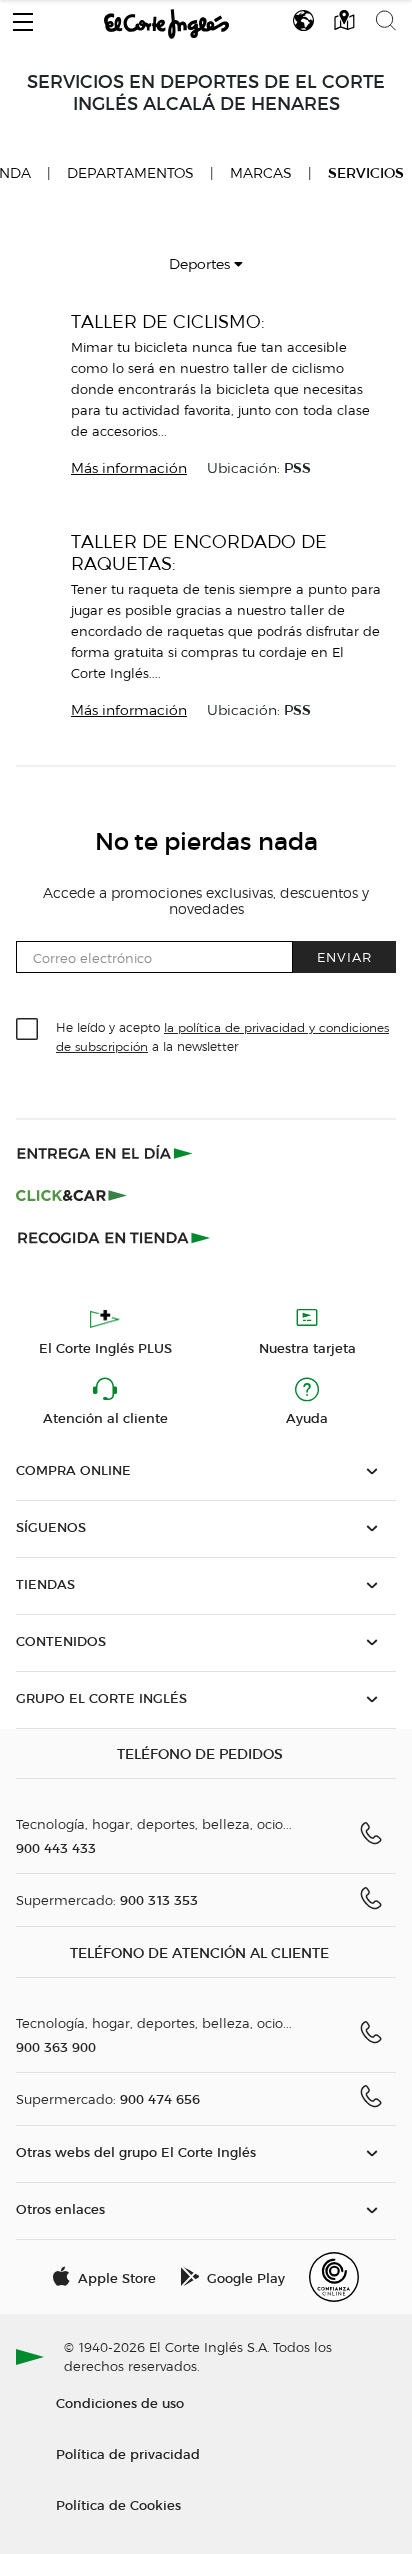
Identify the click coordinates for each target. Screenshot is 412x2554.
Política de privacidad (128, 2453)
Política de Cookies (118, 2504)
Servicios (366, 173)
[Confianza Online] (334, 2277)
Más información (129, 468)
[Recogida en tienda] (114, 1237)
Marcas (261, 173)
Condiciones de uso (120, 2402)
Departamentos (130, 173)
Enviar (344, 956)
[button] (23, 17)
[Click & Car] (71, 1195)
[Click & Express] (106, 1153)
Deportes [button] (201, 264)
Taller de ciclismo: (168, 321)
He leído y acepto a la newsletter (222, 1036)
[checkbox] (28, 1030)
